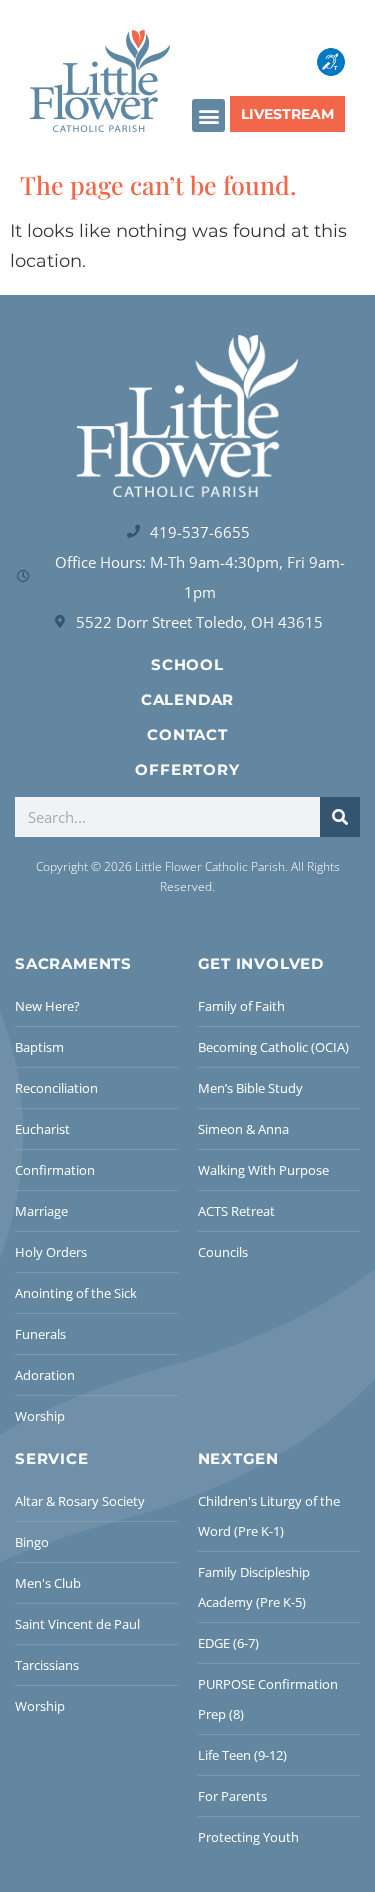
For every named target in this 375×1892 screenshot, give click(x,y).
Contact (187, 734)
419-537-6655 (200, 532)
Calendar (187, 699)
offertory (187, 769)
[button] (208, 115)
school (187, 664)
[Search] (340, 817)
